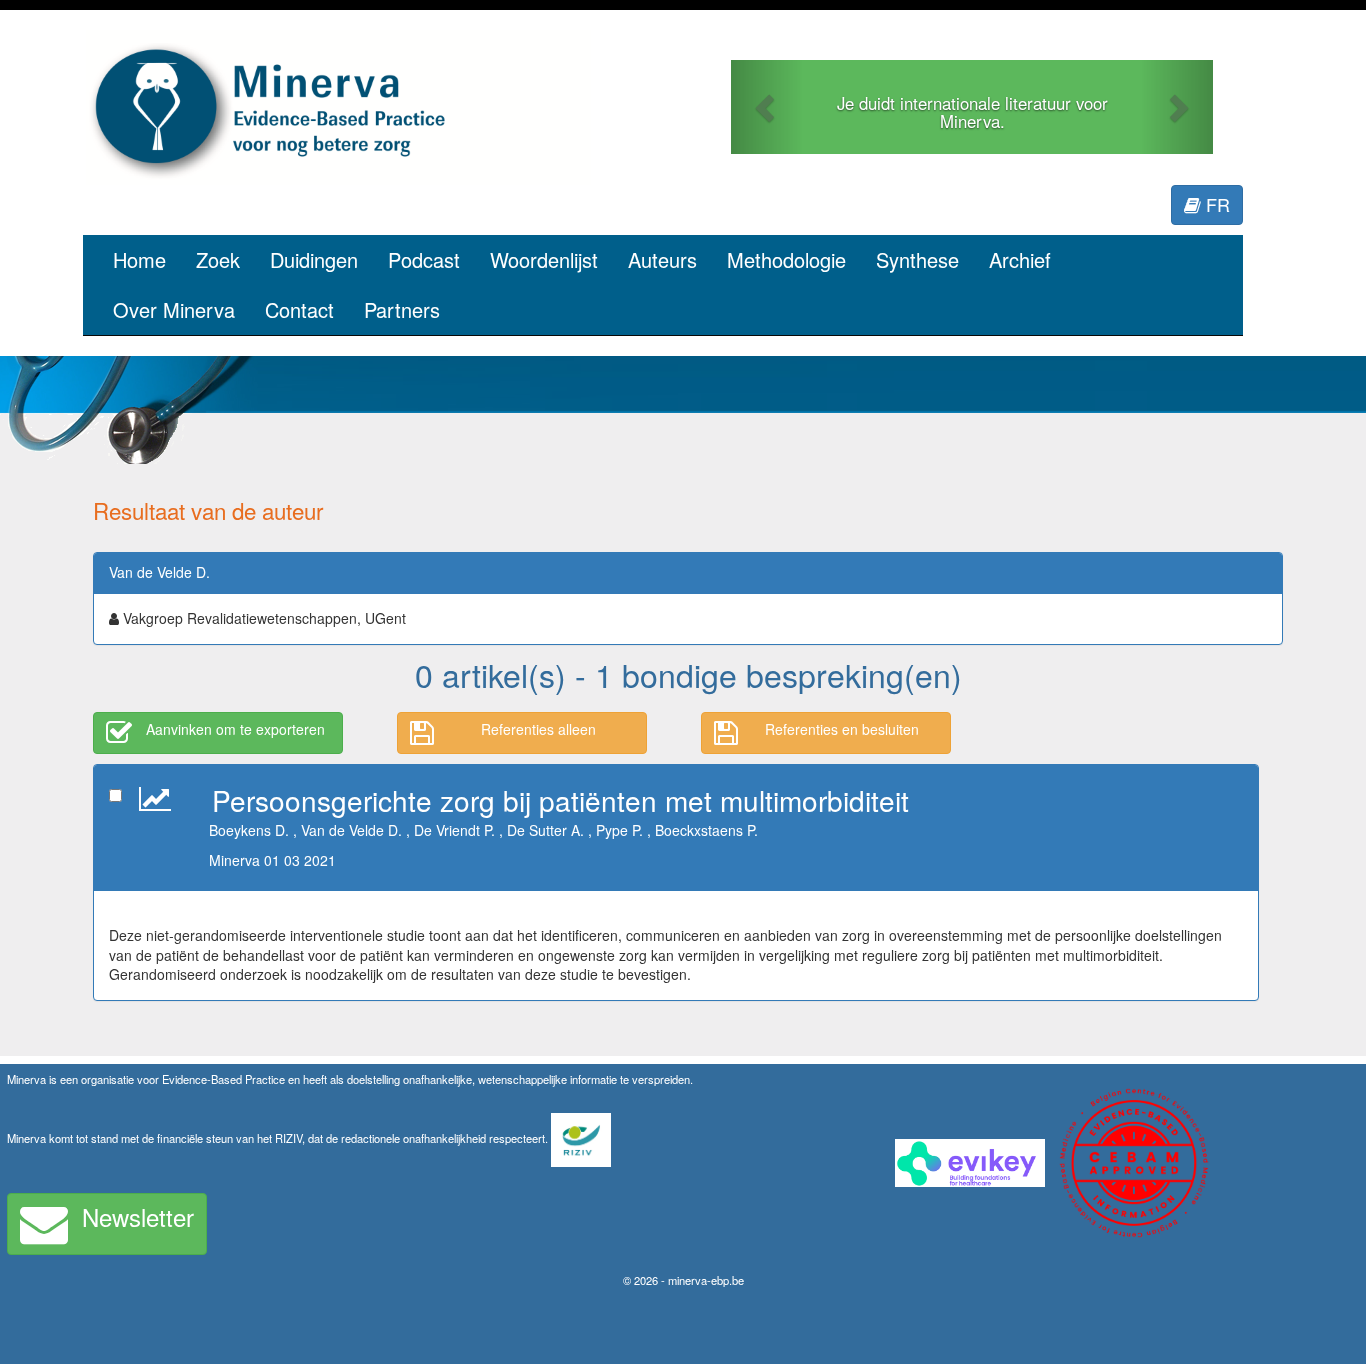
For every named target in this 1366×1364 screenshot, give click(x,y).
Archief (1020, 259)
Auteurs (662, 259)
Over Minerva (174, 309)
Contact (299, 309)
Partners (402, 309)
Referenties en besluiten (842, 729)
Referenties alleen (538, 729)
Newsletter (138, 1216)
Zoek (218, 259)
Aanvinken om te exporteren (235, 729)
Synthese (917, 259)
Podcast (424, 259)
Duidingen (314, 259)
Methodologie (786, 259)
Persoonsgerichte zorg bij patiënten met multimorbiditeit (560, 800)
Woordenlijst (544, 259)
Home (139, 259)
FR (1215, 204)
